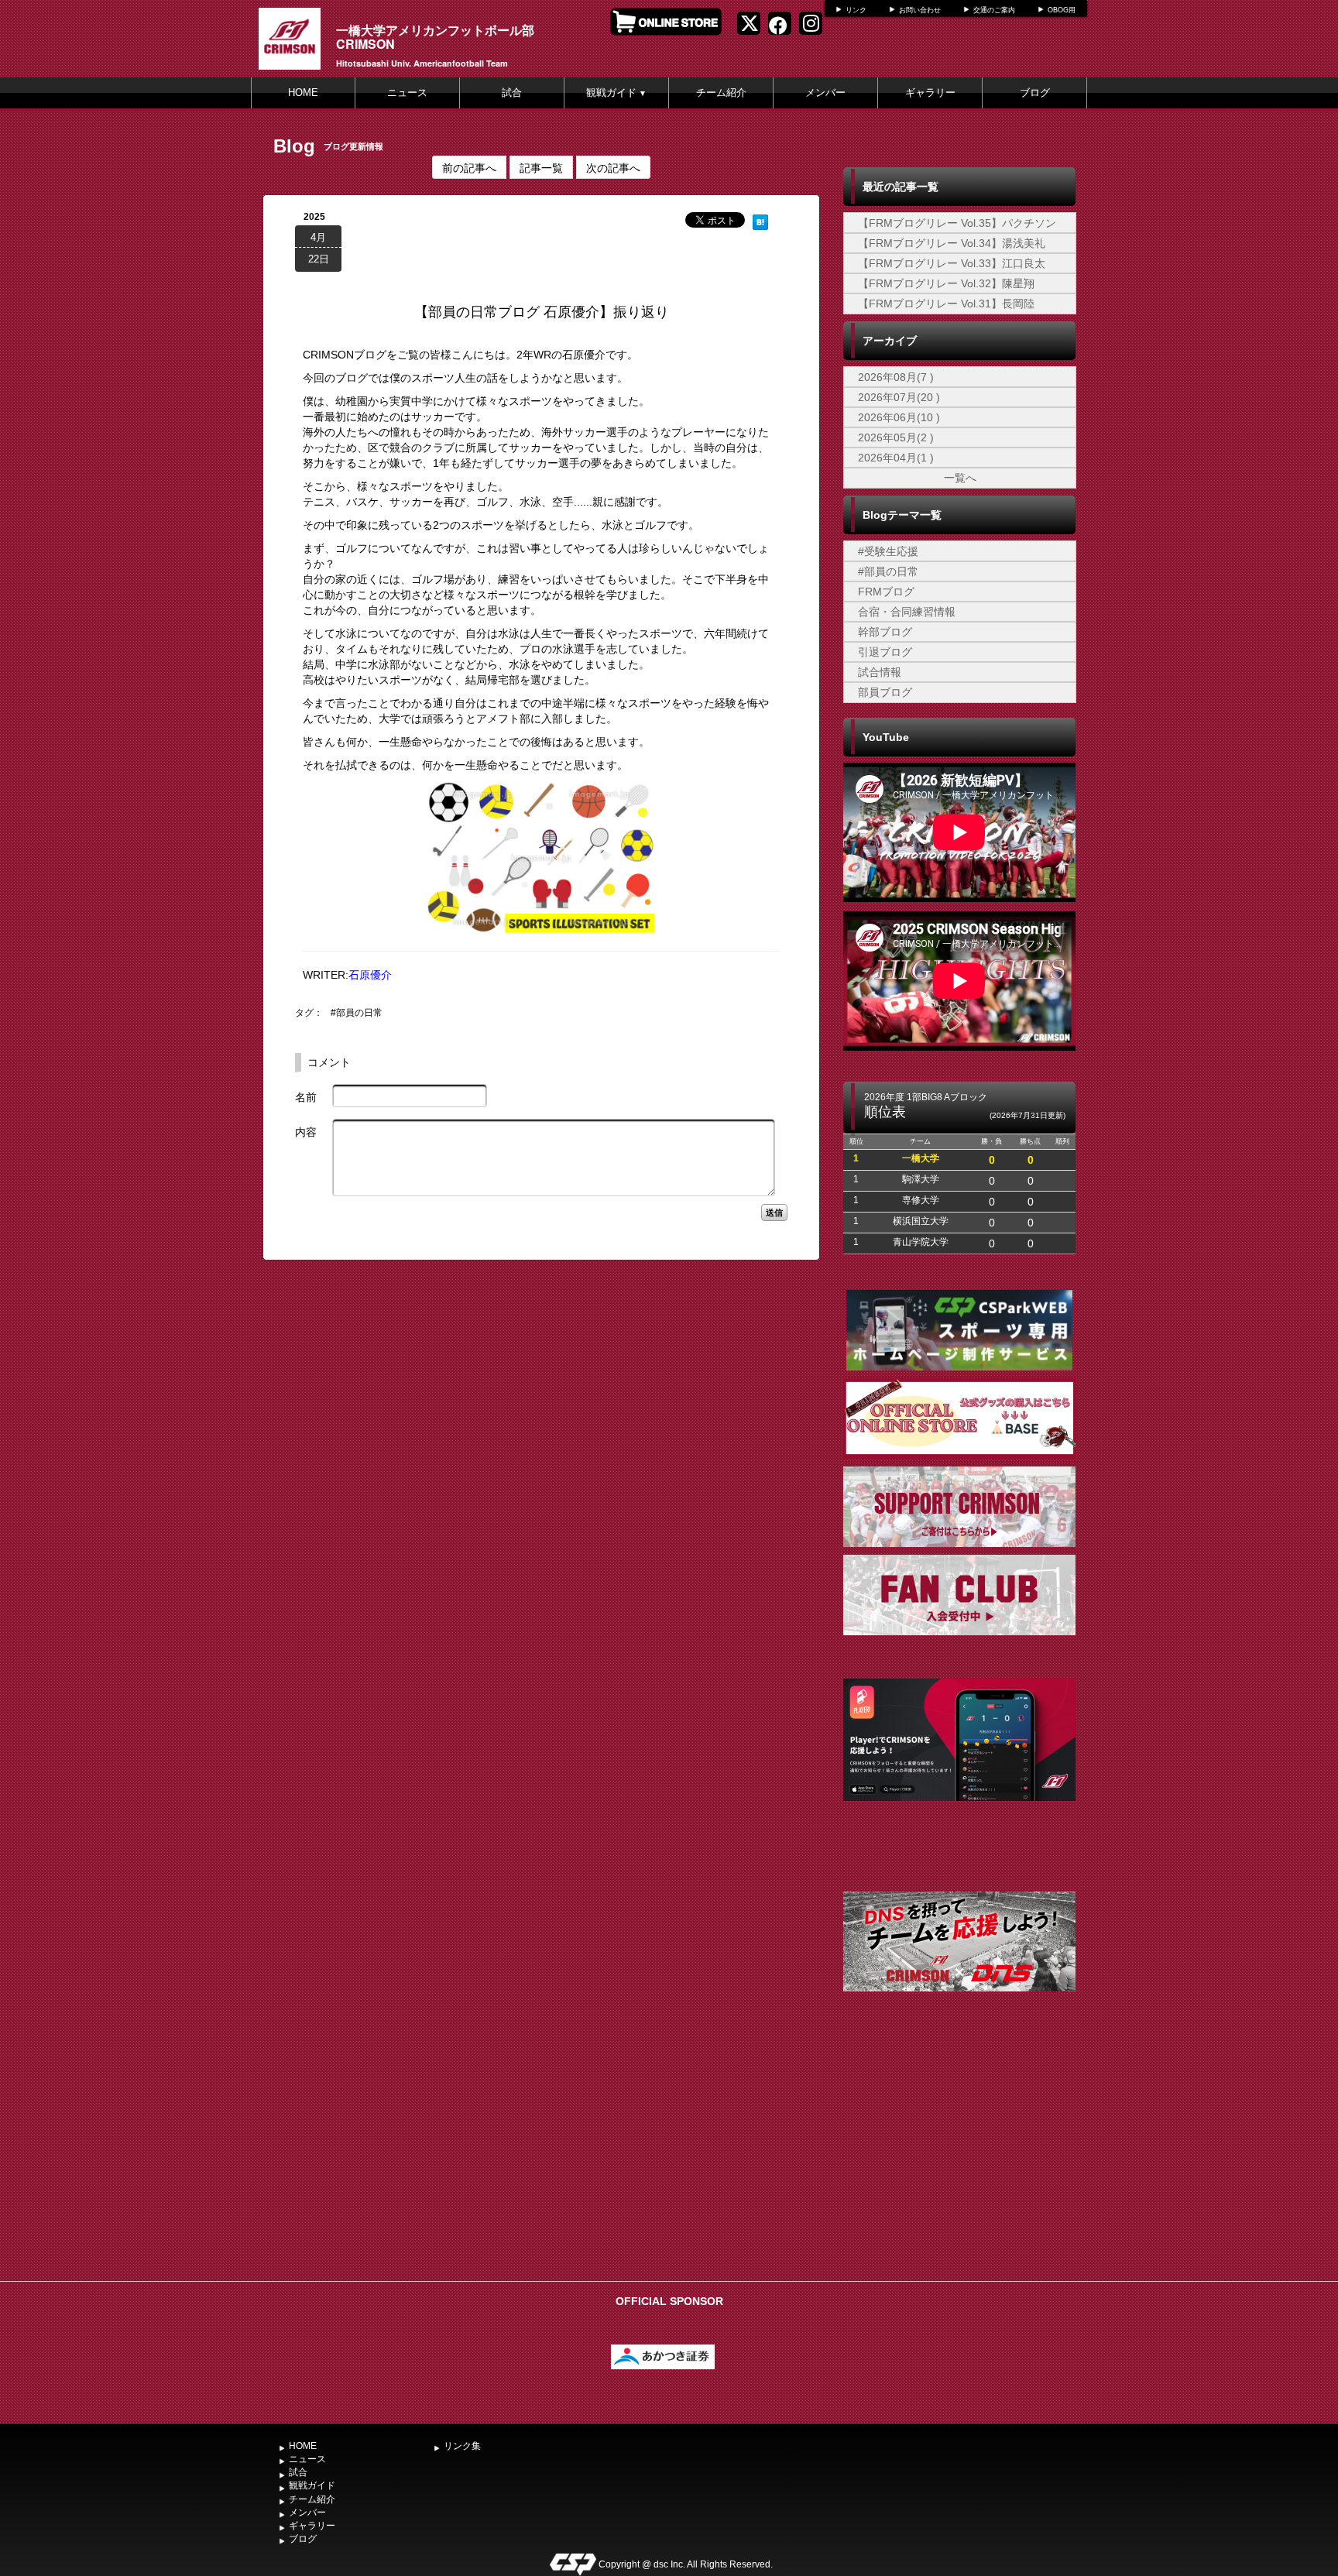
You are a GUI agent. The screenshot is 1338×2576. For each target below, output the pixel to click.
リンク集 (462, 2446)
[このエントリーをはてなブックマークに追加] (760, 220)
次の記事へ (613, 167)
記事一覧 (541, 167)
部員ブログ (885, 692)
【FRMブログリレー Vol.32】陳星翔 (946, 283)
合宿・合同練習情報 (907, 612)
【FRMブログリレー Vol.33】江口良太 (952, 263)
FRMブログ (886, 592)
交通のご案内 (994, 10)
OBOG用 (1062, 10)
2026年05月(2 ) (896, 437)
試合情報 (880, 672)
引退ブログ (885, 652)
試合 (512, 93)
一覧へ (960, 478)
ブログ (1035, 93)
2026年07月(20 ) (899, 397)
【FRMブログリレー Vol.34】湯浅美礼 (952, 243)
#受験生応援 (888, 551)
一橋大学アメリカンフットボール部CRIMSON (435, 37)
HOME (303, 93)
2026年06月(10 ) (899, 417)
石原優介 (370, 975)
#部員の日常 (357, 1013)
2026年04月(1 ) (896, 458)
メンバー (825, 93)
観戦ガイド (616, 93)
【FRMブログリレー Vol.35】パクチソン (957, 223)
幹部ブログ (885, 632)
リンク (856, 10)
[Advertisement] (959, 2158)
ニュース (407, 93)
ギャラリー (930, 93)
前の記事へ (469, 167)
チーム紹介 (721, 93)
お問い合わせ (920, 10)
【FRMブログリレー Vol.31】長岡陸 (946, 304)
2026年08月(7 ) (896, 377)
